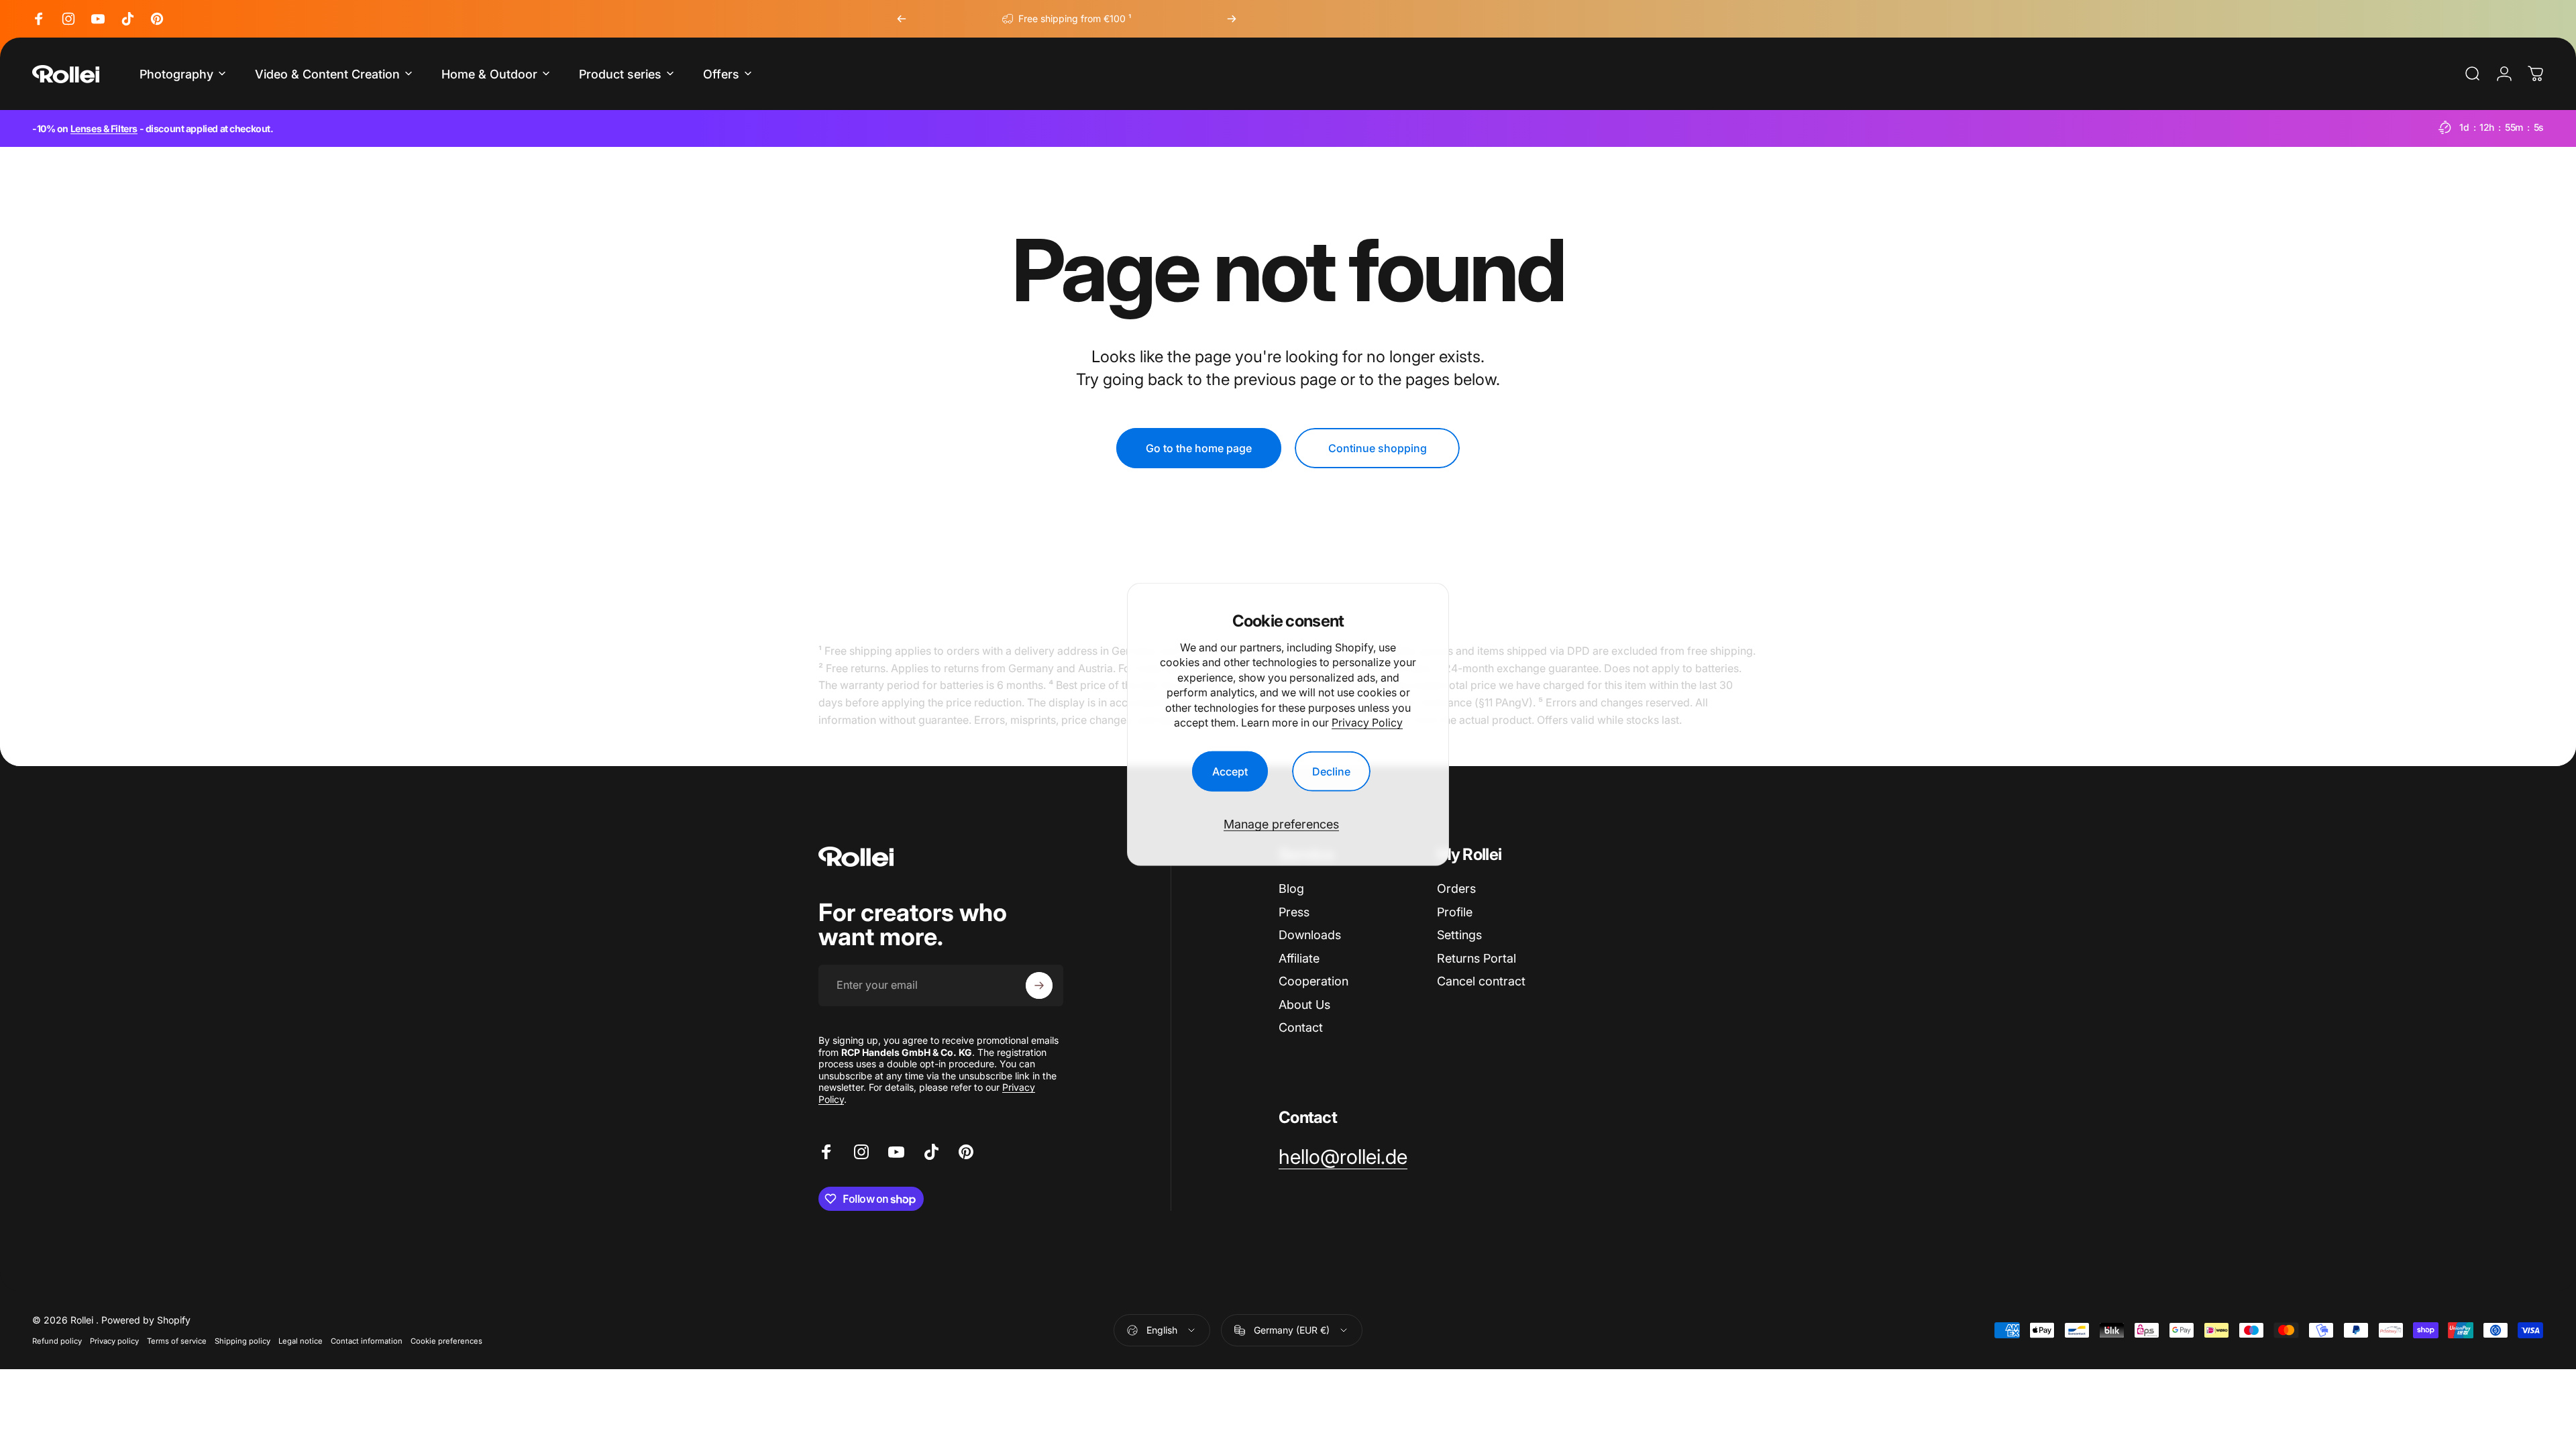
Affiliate (1299, 958)
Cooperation (1313, 981)
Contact (1301, 1027)
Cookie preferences (446, 1341)
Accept (1230, 771)
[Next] (1232, 19)
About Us (1304, 1005)
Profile (1455, 912)
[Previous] (902, 19)
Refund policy (57, 1341)
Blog (1291, 889)
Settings (1459, 935)
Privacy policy (114, 1341)
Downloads (1310, 935)
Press (1294, 912)
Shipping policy (243, 1341)
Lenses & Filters (104, 128)
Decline (1331, 771)
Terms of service (177, 1341)
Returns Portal (1477, 958)
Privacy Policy (1367, 722)
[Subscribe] (1039, 985)
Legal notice (301, 1341)
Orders (1456, 889)
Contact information (367, 1341)
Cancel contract (1481, 981)
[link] (1343, 1157)
